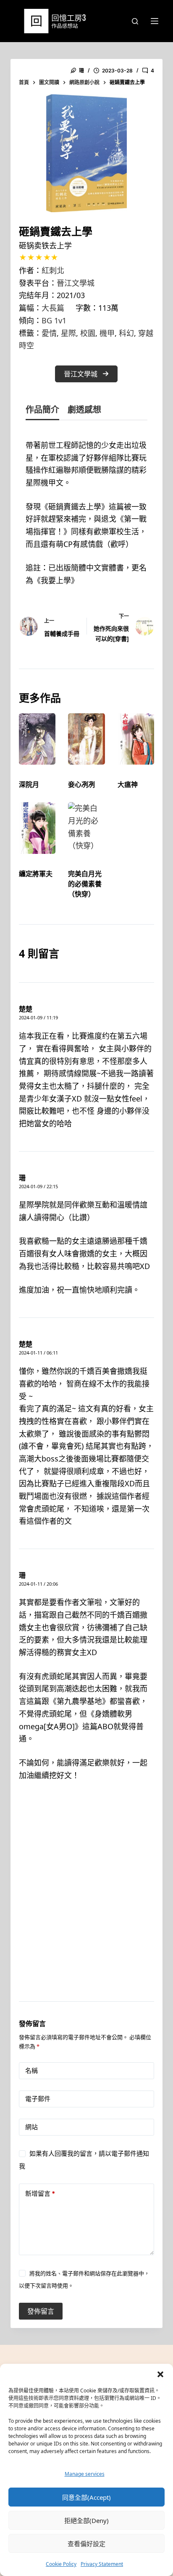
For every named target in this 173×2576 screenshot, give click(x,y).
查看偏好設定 (86, 2544)
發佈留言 (41, 2311)
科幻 (126, 333)
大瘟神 (128, 784)
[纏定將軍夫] (37, 828)
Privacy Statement (102, 2564)
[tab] (42, 411)
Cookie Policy (61, 2564)
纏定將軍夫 (36, 874)
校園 (88, 333)
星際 (68, 333)
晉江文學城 (76, 283)
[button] (160, 2374)
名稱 (31, 2071)
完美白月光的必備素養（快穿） (85, 884)
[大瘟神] (136, 739)
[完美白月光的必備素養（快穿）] (86, 828)
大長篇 (53, 308)
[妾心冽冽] (86, 739)
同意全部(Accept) (86, 2497)
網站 (31, 2127)
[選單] (155, 21)
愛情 (49, 333)
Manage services (85, 2474)
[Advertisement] (86, 1902)
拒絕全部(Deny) (86, 2520)
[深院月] (37, 739)
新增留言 (40, 2193)
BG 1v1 (54, 320)
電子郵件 (38, 2099)
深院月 (29, 784)
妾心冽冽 (81, 784)
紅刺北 (53, 270)
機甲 (107, 333)
